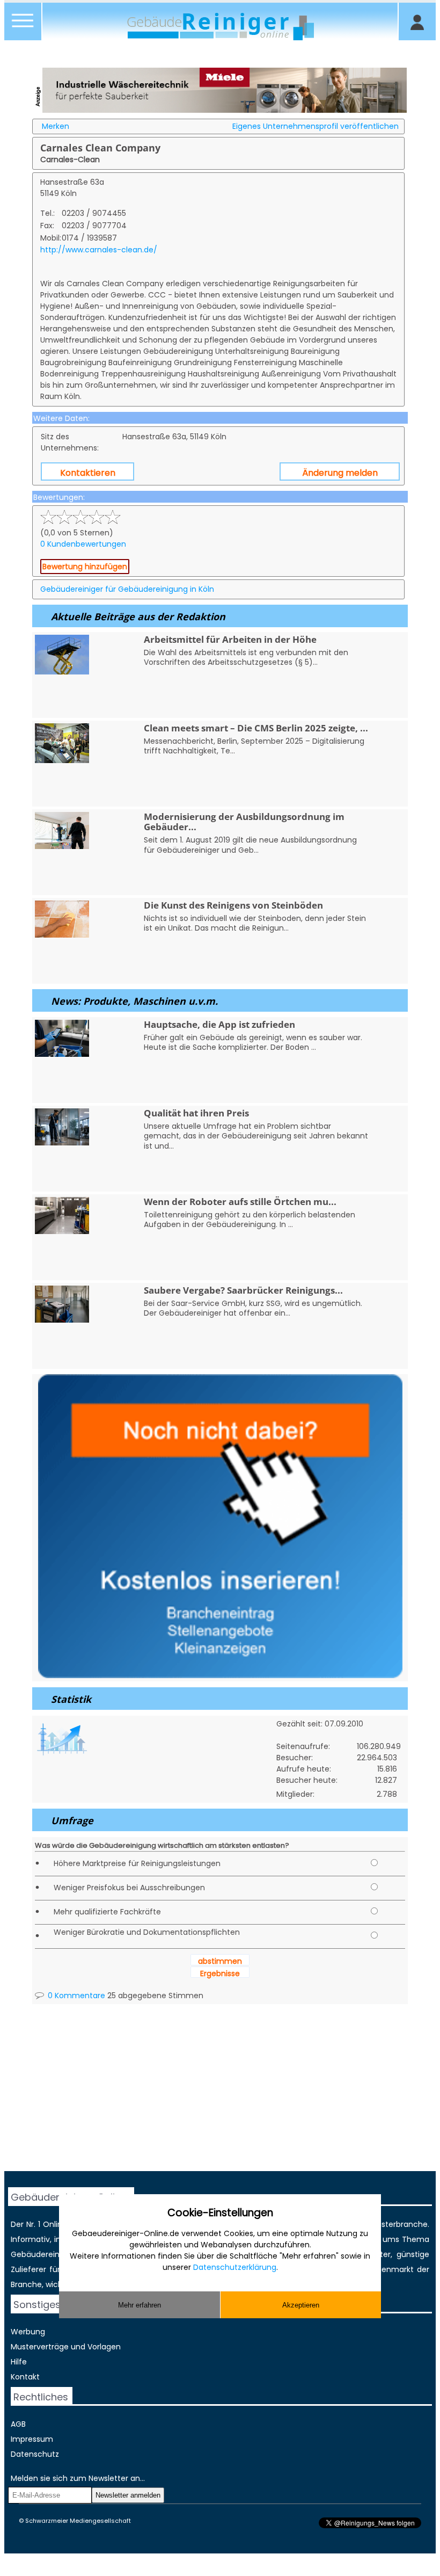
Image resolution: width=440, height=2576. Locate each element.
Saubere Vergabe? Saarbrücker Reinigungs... (243, 1290)
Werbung (28, 2332)
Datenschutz (35, 2454)
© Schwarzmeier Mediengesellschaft (75, 2521)
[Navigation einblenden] (23, 27)
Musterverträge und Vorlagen (66, 2347)
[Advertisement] (220, 2096)
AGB (18, 2424)
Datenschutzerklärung (235, 2267)
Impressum (32, 2439)
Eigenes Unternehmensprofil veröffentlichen (316, 126)
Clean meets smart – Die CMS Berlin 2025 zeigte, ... (256, 728)
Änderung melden (340, 473)
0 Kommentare (75, 1996)
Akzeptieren (301, 2305)
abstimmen (220, 1961)
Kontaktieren (88, 473)
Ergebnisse (220, 1973)
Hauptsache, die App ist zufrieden (219, 1024)
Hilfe (19, 2362)
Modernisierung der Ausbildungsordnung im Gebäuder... (244, 822)
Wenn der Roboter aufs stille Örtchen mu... (240, 1202)
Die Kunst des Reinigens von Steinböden (233, 905)
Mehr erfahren (140, 2305)
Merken (56, 126)
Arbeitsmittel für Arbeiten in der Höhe (230, 639)
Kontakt (25, 2377)
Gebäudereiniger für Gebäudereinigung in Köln (127, 589)
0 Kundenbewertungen (83, 544)
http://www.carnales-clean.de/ (99, 250)
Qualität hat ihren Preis (196, 1113)
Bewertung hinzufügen (85, 567)
